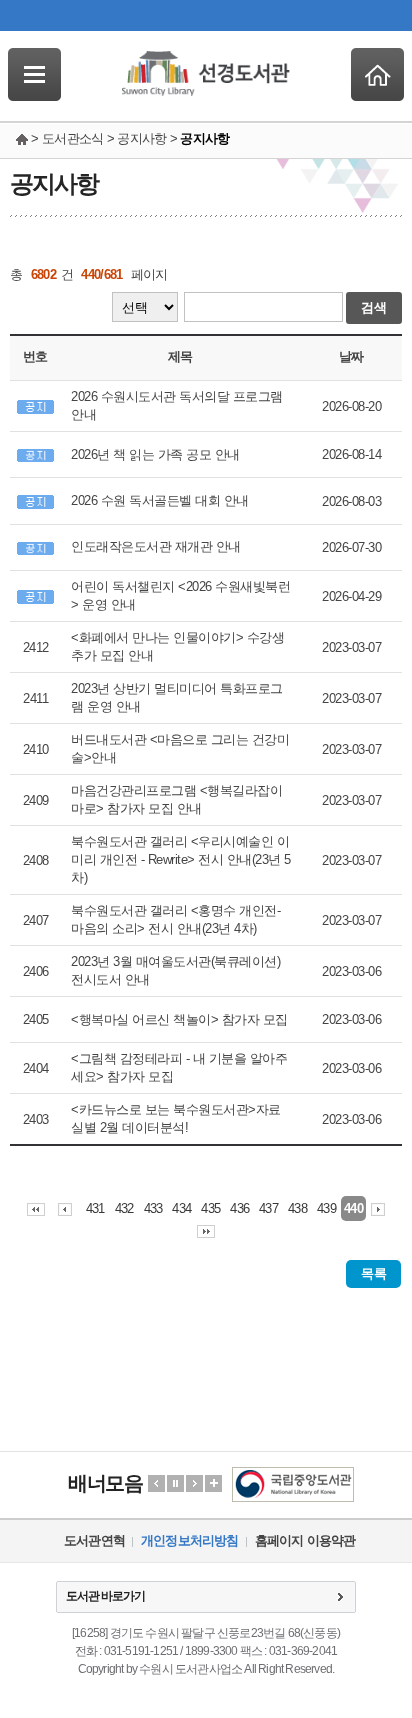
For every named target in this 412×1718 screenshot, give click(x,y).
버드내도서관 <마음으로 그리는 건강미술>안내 (180, 748)
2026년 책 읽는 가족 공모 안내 (155, 454)
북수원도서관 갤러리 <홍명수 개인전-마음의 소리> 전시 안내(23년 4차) (175, 919)
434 (181, 1208)
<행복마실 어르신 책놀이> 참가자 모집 (179, 1019)
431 (95, 1208)
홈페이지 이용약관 (305, 1540)
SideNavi (34, 74)
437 (268, 1208)
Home (377, 74)
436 (239, 1208)
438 (297, 1208)
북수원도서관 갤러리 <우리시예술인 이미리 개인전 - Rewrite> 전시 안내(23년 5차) (181, 859)
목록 (373, 1273)
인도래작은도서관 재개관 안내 (156, 546)
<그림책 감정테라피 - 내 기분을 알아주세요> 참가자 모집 (179, 1067)
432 (124, 1208)
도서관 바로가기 (105, 1596)
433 (153, 1208)
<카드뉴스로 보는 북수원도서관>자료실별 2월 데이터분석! (176, 1118)
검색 (374, 307)
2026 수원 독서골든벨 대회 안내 (160, 500)
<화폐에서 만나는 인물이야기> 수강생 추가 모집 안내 (177, 646)
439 (326, 1208)
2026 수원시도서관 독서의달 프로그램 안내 (177, 405)
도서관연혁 (94, 1540)
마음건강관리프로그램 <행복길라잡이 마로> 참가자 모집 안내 (176, 799)
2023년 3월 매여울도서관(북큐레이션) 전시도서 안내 (175, 970)
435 (210, 1208)
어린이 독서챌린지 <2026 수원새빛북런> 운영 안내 (180, 595)
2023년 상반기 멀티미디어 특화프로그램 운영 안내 (177, 697)
